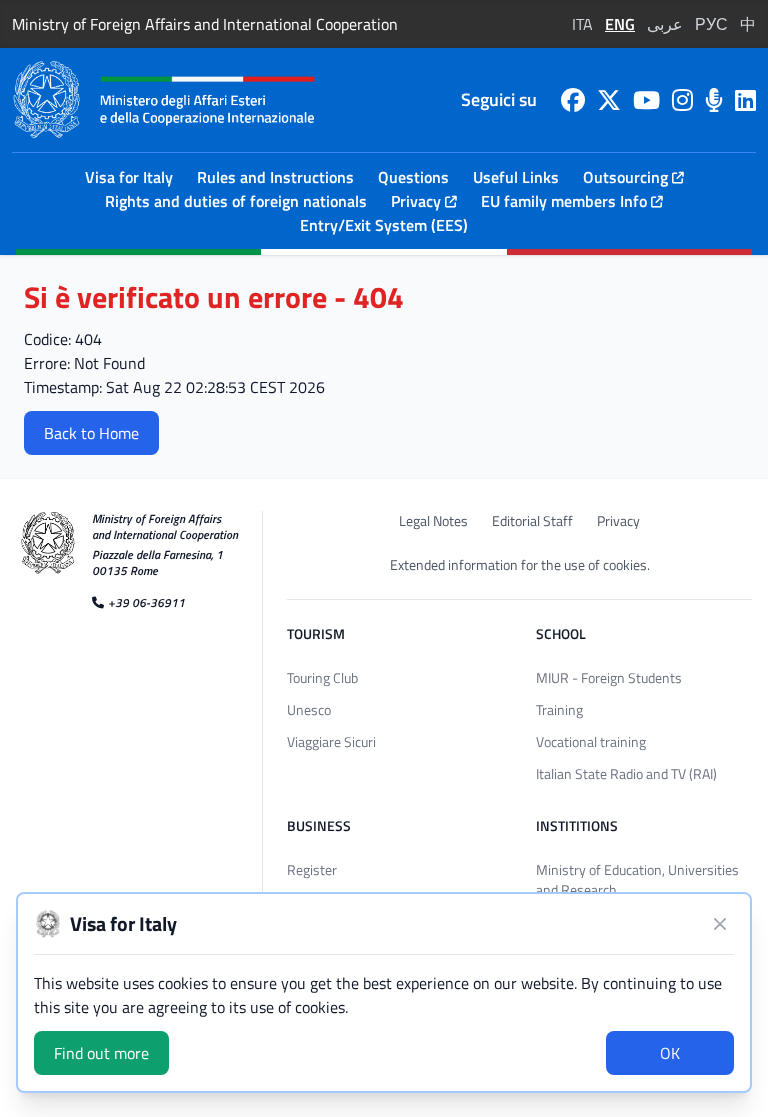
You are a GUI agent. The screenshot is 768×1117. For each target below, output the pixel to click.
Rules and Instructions (275, 177)
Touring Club (322, 677)
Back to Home (91, 433)
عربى (665, 24)
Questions (413, 177)
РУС (711, 24)
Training (559, 709)
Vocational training (591, 741)
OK (670, 1053)
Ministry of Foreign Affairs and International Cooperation (205, 24)
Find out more (101, 1053)
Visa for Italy (129, 177)
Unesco (309, 709)
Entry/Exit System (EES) (384, 225)
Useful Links (516, 177)
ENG (620, 24)
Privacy (618, 521)
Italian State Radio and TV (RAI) (626, 773)
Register (312, 869)
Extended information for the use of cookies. (520, 565)
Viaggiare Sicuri (331, 741)
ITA (582, 24)
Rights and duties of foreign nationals (236, 201)
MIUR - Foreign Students (609, 677)
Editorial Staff (532, 521)
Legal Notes (433, 521)
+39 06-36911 (146, 602)
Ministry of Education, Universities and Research (637, 879)
